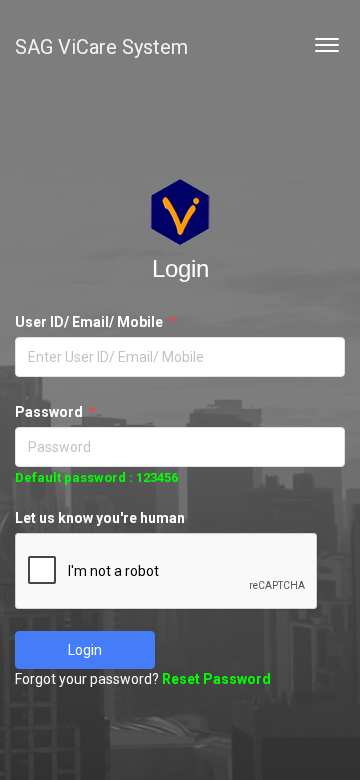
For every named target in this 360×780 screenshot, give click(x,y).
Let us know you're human (100, 518)
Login (85, 650)
